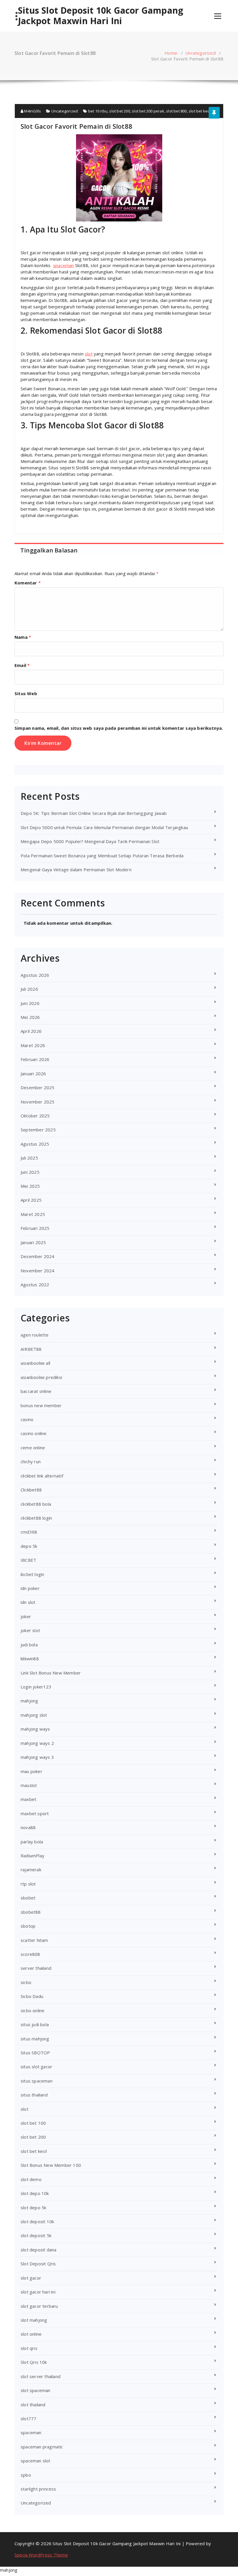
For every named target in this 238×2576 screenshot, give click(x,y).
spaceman (64, 265)
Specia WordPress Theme (41, 2555)
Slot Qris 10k (34, 2362)
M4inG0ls (32, 111)
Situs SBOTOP (35, 2053)
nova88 (28, 1827)
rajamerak (31, 1870)
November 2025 (38, 1102)
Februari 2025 (35, 1228)
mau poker (31, 1771)
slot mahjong (34, 2320)
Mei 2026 (30, 1017)
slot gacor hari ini (38, 2292)
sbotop (28, 1926)
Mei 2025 (30, 1186)
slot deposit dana (38, 2250)
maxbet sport (35, 1813)
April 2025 (31, 1200)
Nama (23, 637)
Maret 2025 (33, 1214)
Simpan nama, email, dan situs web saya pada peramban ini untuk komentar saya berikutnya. (119, 728)
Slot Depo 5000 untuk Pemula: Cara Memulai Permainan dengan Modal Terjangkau (104, 827)
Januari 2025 (33, 1242)
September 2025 (38, 1130)
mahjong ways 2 (37, 1743)
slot (89, 354)
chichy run (31, 1461)
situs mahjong (35, 2039)
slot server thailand (40, 2376)
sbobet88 (31, 1912)
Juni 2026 (30, 1003)
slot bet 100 (33, 2123)
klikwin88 (30, 1659)
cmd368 (29, 1532)
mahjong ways (35, 1729)
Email (22, 665)
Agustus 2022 (35, 1285)
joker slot (30, 1630)
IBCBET (28, 1560)
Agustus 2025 (35, 1144)
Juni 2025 (30, 1172)
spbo (26, 2475)
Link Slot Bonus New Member (51, 1673)
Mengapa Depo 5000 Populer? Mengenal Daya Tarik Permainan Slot (90, 841)
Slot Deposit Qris (38, 2264)
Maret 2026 (33, 1045)
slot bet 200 (119, 111)
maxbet (28, 1799)
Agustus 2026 (35, 975)
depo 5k (29, 1546)
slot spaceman (36, 2390)
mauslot (29, 1785)
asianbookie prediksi (41, 1377)
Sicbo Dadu (32, 1996)
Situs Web (26, 693)
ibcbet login (32, 1574)
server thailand (36, 1968)
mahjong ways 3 (37, 1757)
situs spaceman (37, 2081)
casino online (34, 1433)
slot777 (28, 2418)
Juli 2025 (29, 1158)
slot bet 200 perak (148, 111)
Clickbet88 (31, 1490)
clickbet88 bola (36, 1504)
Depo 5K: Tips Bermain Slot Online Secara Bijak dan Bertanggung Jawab (94, 813)
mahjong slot (34, 1715)
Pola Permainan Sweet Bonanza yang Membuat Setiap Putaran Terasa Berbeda (102, 856)
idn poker (30, 1588)
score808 (30, 1954)
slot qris (29, 2348)
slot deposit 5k (36, 2235)
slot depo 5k (33, 2208)
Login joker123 (36, 1687)
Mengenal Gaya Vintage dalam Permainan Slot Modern (76, 870)
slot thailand (33, 2405)
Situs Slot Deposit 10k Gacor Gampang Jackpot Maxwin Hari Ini (101, 16)
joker (26, 1616)
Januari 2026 (33, 1074)
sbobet (28, 1898)
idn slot (28, 1602)
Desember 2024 (38, 1256)
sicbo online (33, 2010)
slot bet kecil (200, 111)
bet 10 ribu (98, 111)
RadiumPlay (33, 1856)
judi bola (29, 1645)
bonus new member (41, 1405)
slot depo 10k (35, 2193)
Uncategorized (200, 53)
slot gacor (31, 2278)
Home (171, 53)
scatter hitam (34, 1940)
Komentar (28, 583)
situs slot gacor (36, 2067)
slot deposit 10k (37, 2221)
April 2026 (31, 1031)
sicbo (26, 1982)
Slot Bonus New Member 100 (51, 2165)
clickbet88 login (36, 1518)
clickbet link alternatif (42, 1476)
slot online (31, 2334)
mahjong (29, 1701)
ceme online (33, 1448)
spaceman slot (36, 2461)
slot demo (31, 2179)
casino (27, 1419)
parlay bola (32, 1842)
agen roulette (35, 1335)
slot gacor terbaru (39, 2306)
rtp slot (28, 1884)
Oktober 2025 (35, 1116)
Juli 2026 (29, 989)
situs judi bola (35, 2024)
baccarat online (36, 1391)
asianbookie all (35, 1363)
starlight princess (38, 2489)
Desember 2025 (38, 1087)
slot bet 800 (176, 111)
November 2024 (38, 1271)
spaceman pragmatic (42, 2447)
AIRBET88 (31, 1349)
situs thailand (34, 2095)
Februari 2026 (35, 1059)
